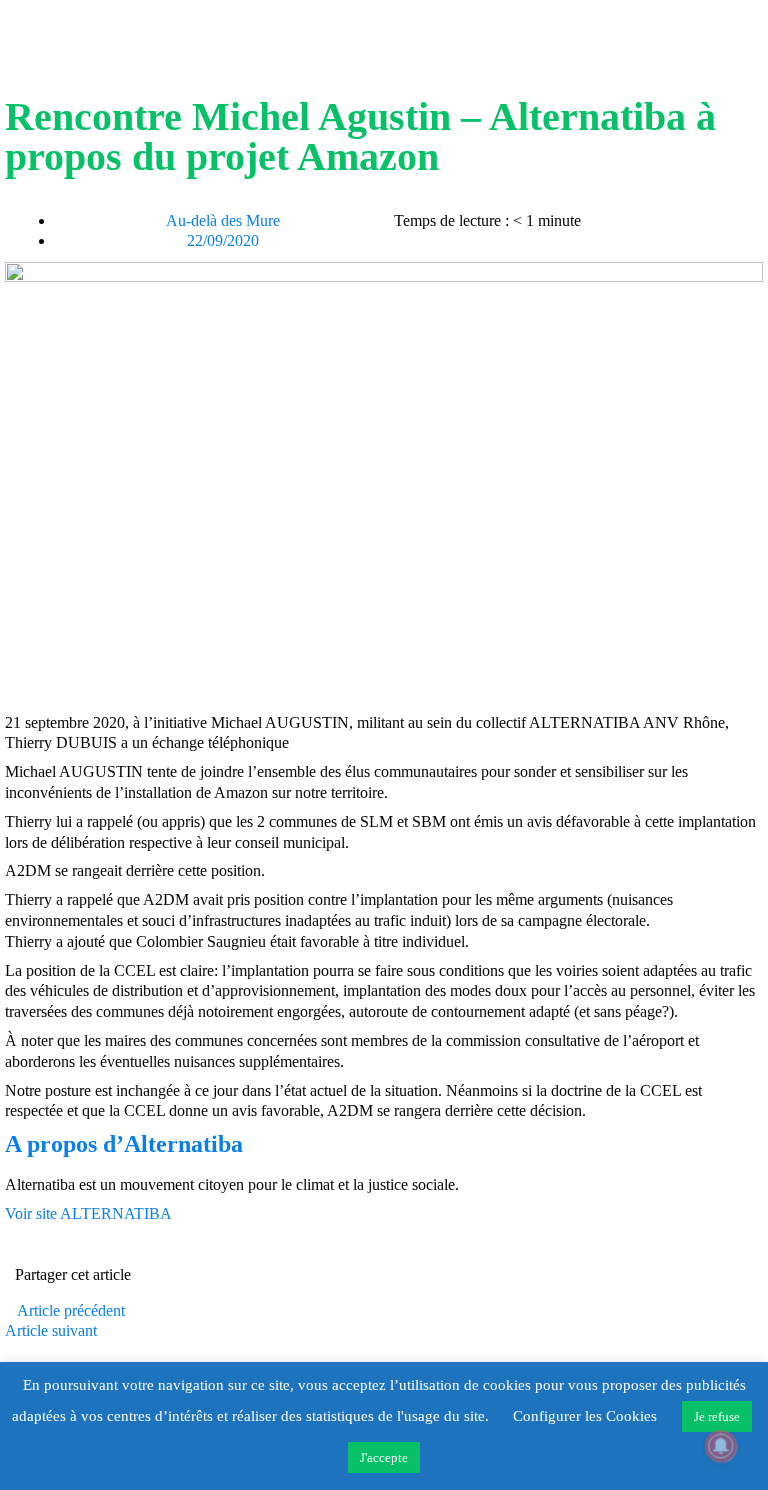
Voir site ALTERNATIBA (88, 1213)
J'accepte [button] (384, 1457)
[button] (400, 1277)
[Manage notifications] (721, 1446)
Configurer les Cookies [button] (585, 1416)
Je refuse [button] (717, 1416)
